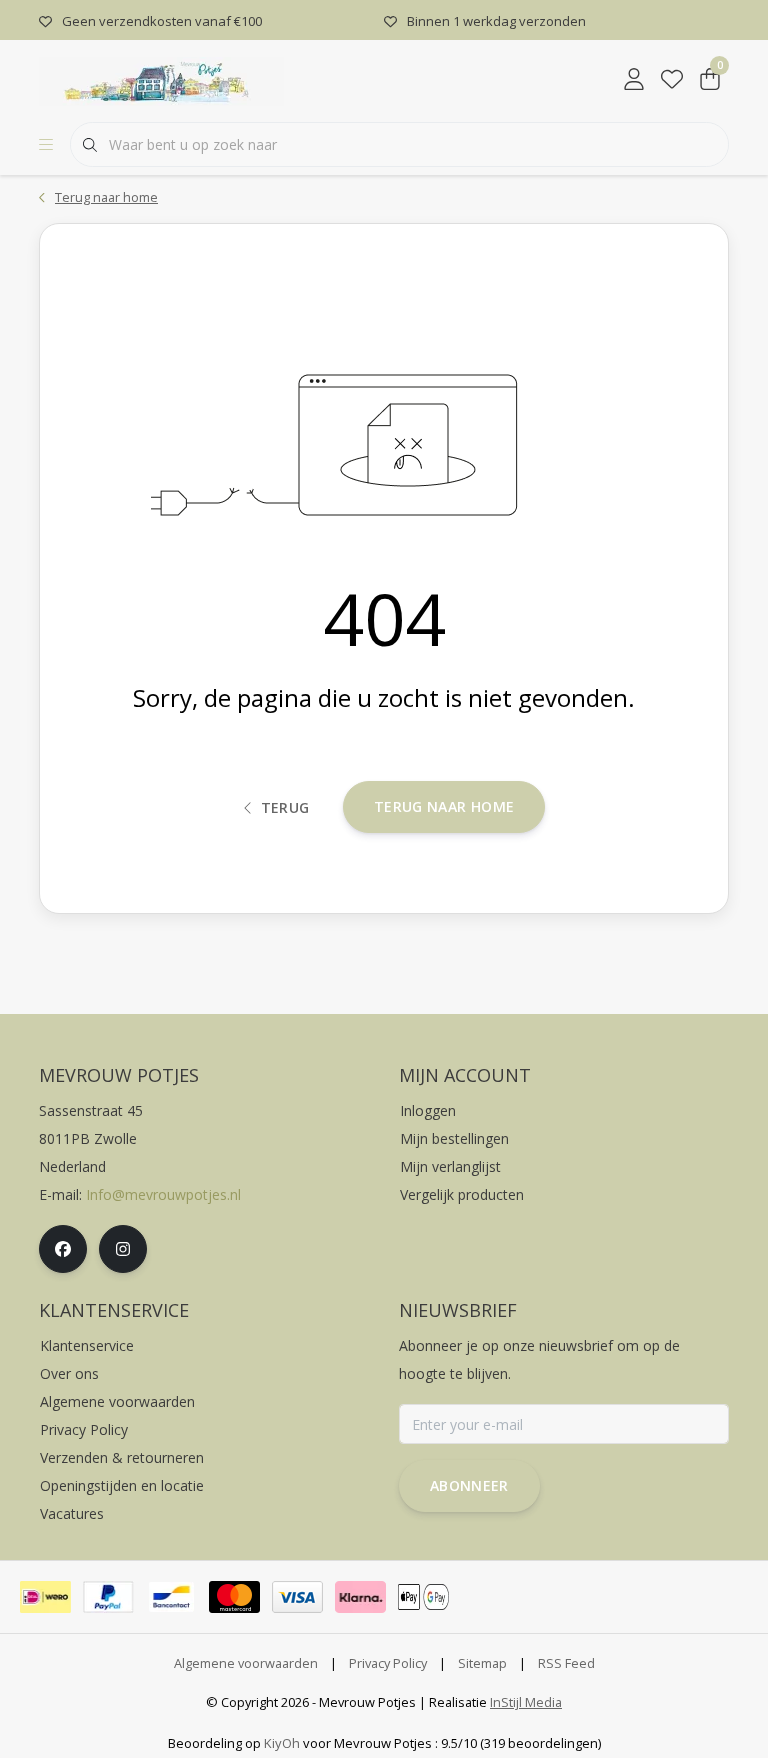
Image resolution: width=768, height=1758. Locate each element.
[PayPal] (108, 1597)
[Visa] (297, 1597)
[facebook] (63, 1249)
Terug (285, 807)
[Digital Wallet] (423, 1597)
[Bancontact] (171, 1597)
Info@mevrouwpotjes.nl (163, 1194)
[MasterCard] (234, 1597)
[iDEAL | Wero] (45, 1597)
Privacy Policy (388, 1663)
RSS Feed (566, 1663)
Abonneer (469, 1485)
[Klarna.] (360, 1597)
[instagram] (123, 1249)
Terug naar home (444, 806)
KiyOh (282, 1743)
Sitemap (482, 1663)
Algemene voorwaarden (246, 1663)
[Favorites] (672, 80)
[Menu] (46, 145)
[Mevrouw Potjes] (161, 79)
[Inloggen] (634, 80)
